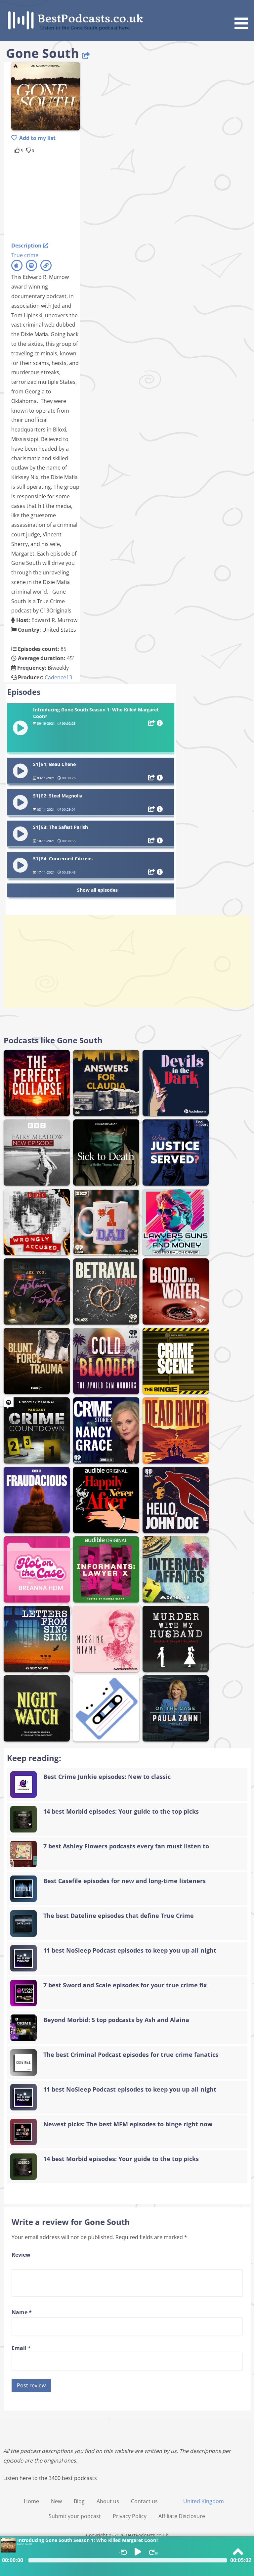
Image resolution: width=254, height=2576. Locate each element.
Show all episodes (97, 890)
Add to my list (37, 138)
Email (21, 2348)
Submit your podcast (75, 2516)
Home (31, 2501)
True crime (25, 255)
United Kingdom (204, 2501)
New (56, 2501)
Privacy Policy (130, 2516)
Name (22, 2312)
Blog (79, 2501)
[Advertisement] (64, 197)
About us (108, 2501)
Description (27, 246)
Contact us (144, 2501)
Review (21, 2255)
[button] (243, 16)
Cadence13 (58, 677)
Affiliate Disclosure (182, 2516)
